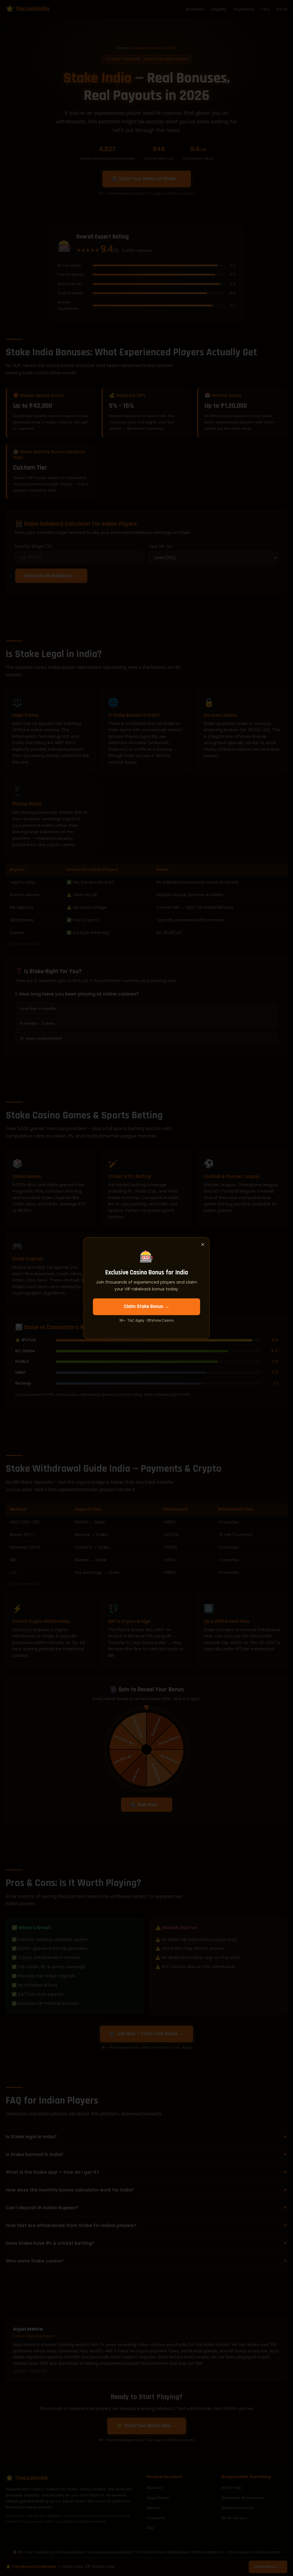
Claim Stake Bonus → (147, 1306)
